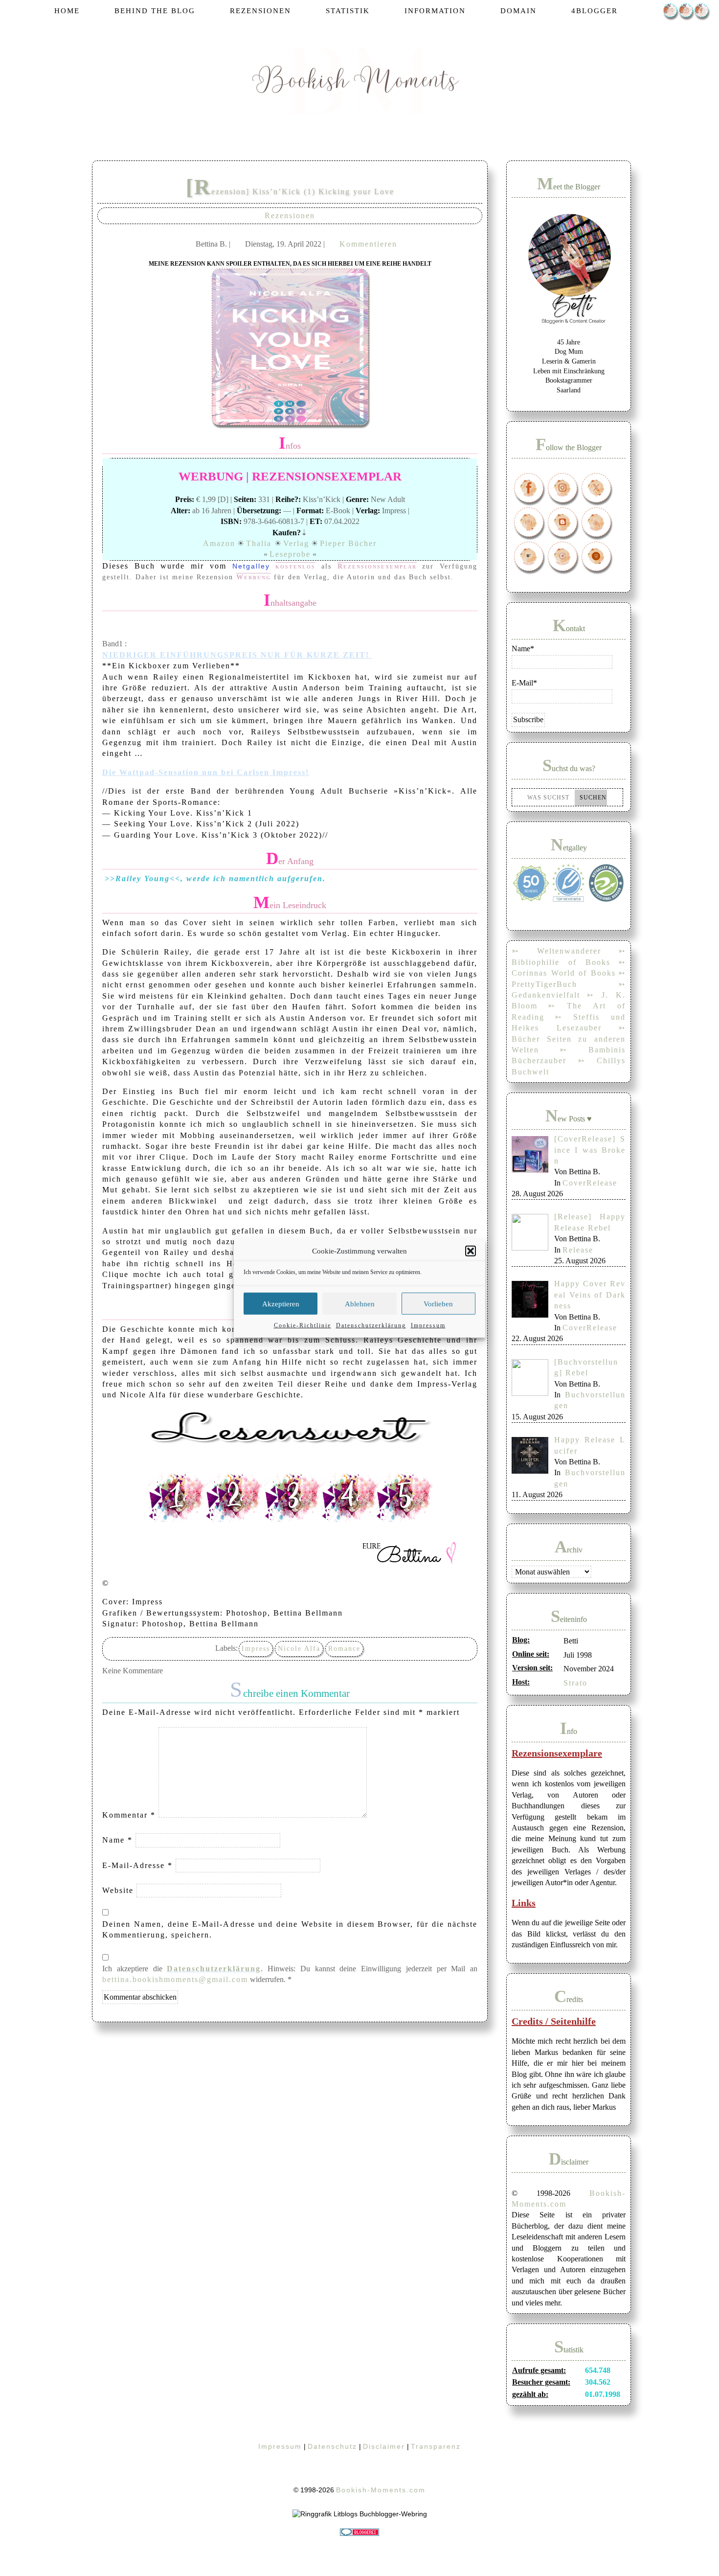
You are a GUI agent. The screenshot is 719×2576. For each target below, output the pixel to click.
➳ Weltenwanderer (556, 951)
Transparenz (436, 2446)
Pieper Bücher (348, 543)
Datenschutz (332, 2446)
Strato (575, 1683)
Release (578, 1250)
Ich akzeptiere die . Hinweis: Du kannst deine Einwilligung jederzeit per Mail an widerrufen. (290, 1974)
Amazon (219, 543)
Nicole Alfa (299, 1649)
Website (118, 1890)
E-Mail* (524, 683)
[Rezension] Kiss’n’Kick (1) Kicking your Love (290, 192)
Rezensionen (290, 216)
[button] (471, 1251)
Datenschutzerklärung (371, 1325)
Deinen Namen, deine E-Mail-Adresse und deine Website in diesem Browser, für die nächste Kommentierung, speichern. (290, 1929)
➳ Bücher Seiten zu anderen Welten (569, 1039)
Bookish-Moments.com (381, 2490)
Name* (523, 649)
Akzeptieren (281, 1303)
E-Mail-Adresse (137, 1865)
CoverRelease (590, 1183)
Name (117, 1840)
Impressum (428, 1325)
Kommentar (129, 1815)
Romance (344, 1649)
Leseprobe (290, 554)
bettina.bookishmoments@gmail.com (175, 1979)
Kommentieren (368, 244)
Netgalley (254, 566)
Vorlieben (438, 1303)
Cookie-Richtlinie (303, 1325)
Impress (256, 1649)
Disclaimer (384, 2446)
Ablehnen (360, 1303)
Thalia (260, 543)
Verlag (296, 543)
